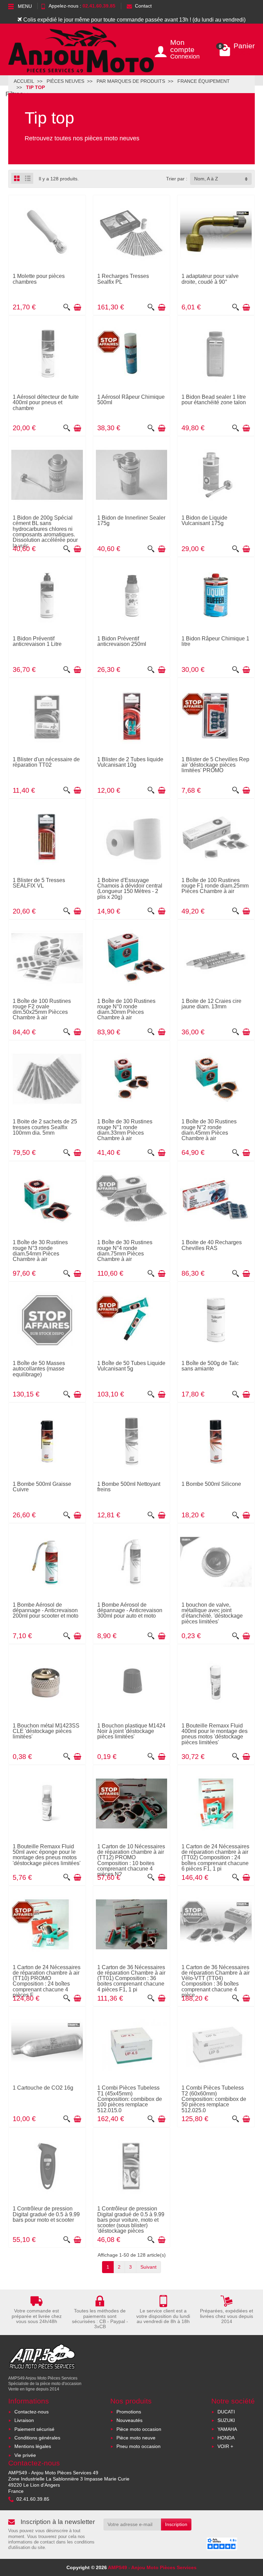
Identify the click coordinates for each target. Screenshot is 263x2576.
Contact (143, 6)
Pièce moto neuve (136, 2438)
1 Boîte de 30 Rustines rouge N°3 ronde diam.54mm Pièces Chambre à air (40, 1251)
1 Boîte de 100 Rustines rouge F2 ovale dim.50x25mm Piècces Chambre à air (42, 1009)
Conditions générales (37, 2438)
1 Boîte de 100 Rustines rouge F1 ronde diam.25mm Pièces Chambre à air (215, 886)
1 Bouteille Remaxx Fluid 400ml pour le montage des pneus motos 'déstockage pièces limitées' (215, 1734)
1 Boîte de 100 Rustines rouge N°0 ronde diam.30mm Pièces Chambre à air (126, 1009)
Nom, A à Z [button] (206, 179)
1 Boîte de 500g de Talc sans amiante (210, 1366)
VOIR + (225, 2446)
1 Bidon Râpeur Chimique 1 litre (215, 641)
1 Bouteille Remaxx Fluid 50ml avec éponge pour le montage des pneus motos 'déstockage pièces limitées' (47, 1855)
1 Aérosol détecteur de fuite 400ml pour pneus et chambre (46, 402)
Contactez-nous (32, 2412)
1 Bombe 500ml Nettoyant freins (129, 1487)
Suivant (148, 2267)
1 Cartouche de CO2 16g (43, 2088)
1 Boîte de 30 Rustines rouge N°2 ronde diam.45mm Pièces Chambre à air (209, 1130)
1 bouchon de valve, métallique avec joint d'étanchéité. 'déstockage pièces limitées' (212, 1613)
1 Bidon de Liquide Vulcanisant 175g (204, 520)
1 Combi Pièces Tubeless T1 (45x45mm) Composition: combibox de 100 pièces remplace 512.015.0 (130, 2099)
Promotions (129, 2412)
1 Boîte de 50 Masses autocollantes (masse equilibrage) (39, 1369)
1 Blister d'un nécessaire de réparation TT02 (46, 762)
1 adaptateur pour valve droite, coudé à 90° (210, 279)
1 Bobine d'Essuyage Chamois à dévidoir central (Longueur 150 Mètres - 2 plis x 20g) (130, 888)
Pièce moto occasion (139, 2429)
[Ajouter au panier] (77, 307)
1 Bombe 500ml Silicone (211, 1484)
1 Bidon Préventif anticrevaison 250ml (122, 641)
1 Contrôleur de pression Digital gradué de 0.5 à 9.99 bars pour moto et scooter (46, 2214)
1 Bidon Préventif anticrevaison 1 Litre (37, 641)
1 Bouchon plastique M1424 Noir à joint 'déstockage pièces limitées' (131, 1731)
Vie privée (25, 2455)
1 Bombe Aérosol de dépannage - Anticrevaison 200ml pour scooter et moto (46, 1610)
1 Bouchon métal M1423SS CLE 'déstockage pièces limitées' (46, 1731)
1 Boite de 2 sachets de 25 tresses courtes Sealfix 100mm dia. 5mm (45, 1127)
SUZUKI (226, 2420)
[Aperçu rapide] (67, 307)
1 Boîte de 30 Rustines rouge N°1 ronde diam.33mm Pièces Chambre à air (125, 1130)
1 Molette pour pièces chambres (39, 279)
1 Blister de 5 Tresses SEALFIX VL (39, 883)
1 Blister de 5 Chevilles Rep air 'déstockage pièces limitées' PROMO (215, 765)
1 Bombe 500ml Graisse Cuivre (42, 1487)
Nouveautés (129, 2420)
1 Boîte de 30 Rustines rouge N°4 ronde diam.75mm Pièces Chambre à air (125, 1251)
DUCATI (226, 2412)
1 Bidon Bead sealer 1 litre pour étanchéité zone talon (214, 399)
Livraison (24, 2420)
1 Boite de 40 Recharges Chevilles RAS (212, 1245)
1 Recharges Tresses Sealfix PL (123, 279)
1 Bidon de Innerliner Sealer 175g (131, 520)
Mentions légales (33, 2446)
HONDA (226, 2438)
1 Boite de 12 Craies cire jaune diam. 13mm (211, 1004)
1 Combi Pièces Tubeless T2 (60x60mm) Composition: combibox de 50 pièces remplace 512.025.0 (214, 2099)
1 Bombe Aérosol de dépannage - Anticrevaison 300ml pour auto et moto (130, 1610)
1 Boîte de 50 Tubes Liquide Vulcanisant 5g (131, 1366)
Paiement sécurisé (34, 2429)
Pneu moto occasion (139, 2446)
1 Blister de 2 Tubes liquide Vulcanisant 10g (130, 762)
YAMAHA (227, 2429)
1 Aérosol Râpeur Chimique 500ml (131, 399)
